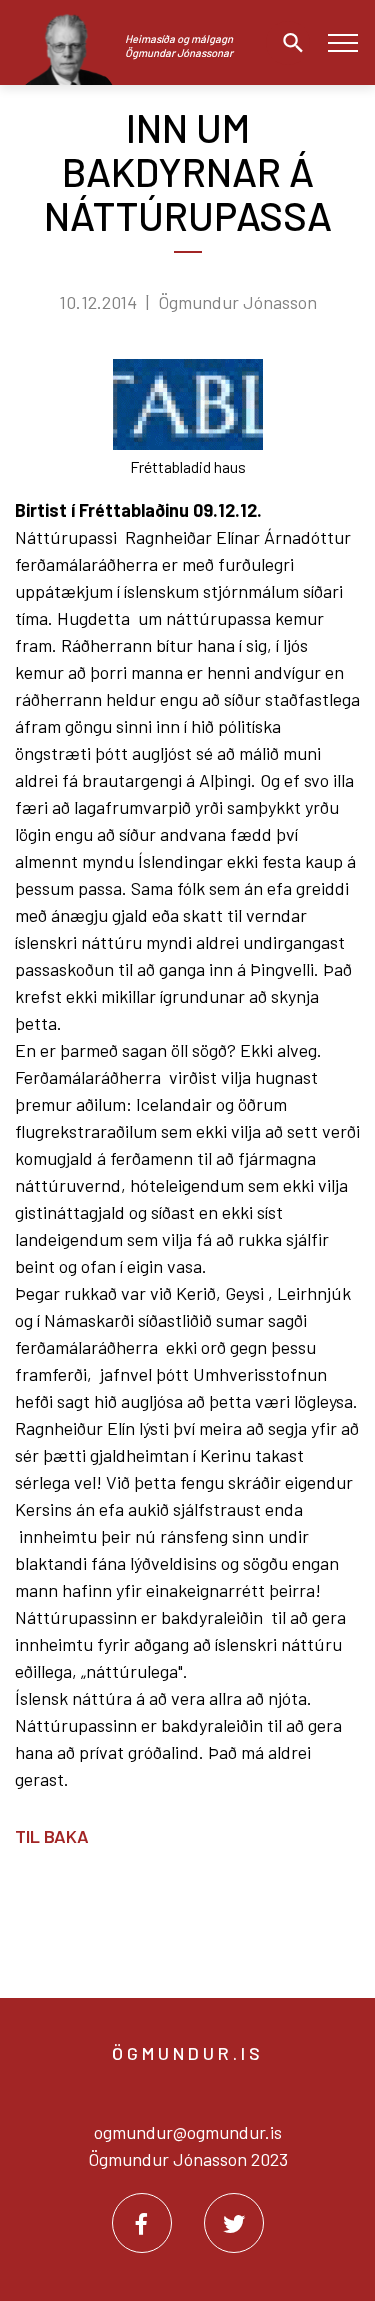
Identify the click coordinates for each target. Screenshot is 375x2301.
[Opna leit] (288, 43)
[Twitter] (234, 2223)
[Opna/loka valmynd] (342, 42)
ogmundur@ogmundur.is (188, 2132)
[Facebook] (142, 2223)
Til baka (52, 1836)
